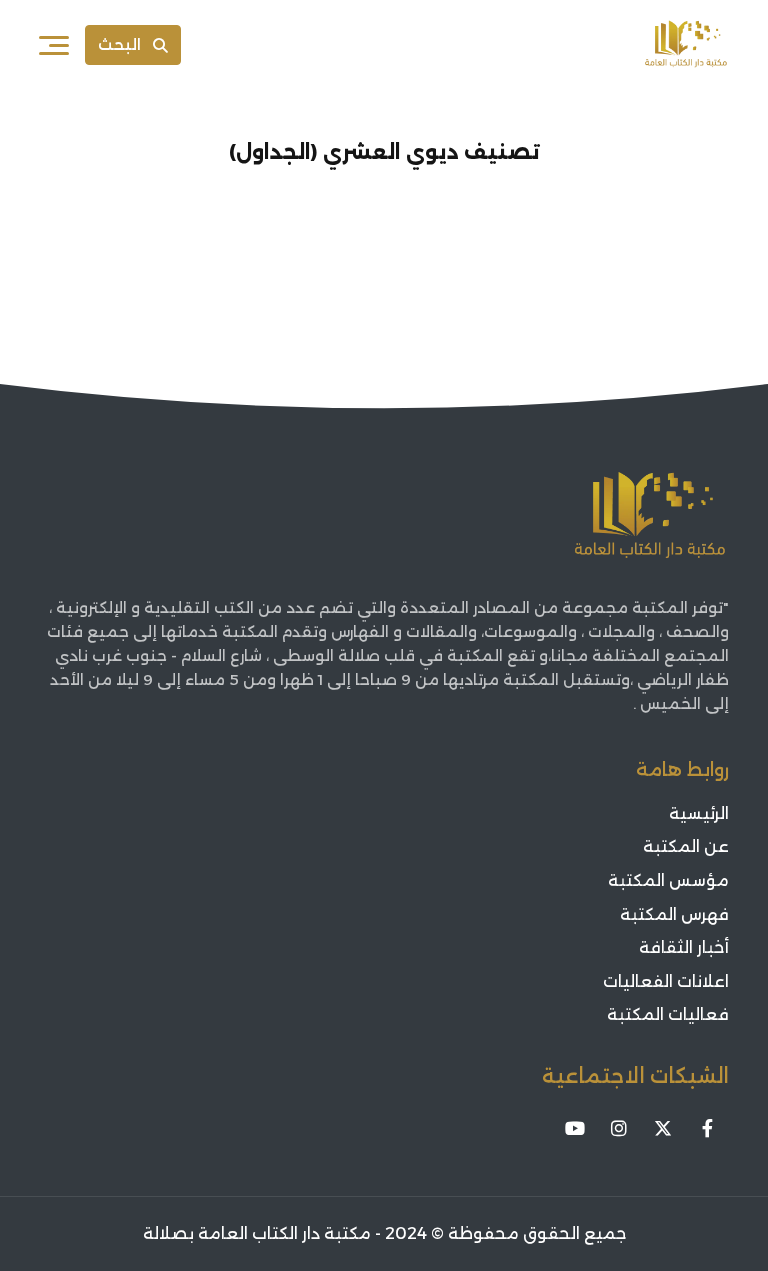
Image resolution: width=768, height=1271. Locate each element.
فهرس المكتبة (674, 914)
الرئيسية (699, 813)
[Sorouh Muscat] (686, 45)
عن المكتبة (686, 846)
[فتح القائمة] (54, 45)
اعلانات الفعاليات (666, 981)
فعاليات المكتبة (668, 1014)
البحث (119, 44)
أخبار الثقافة (684, 947)
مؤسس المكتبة (668, 880)
